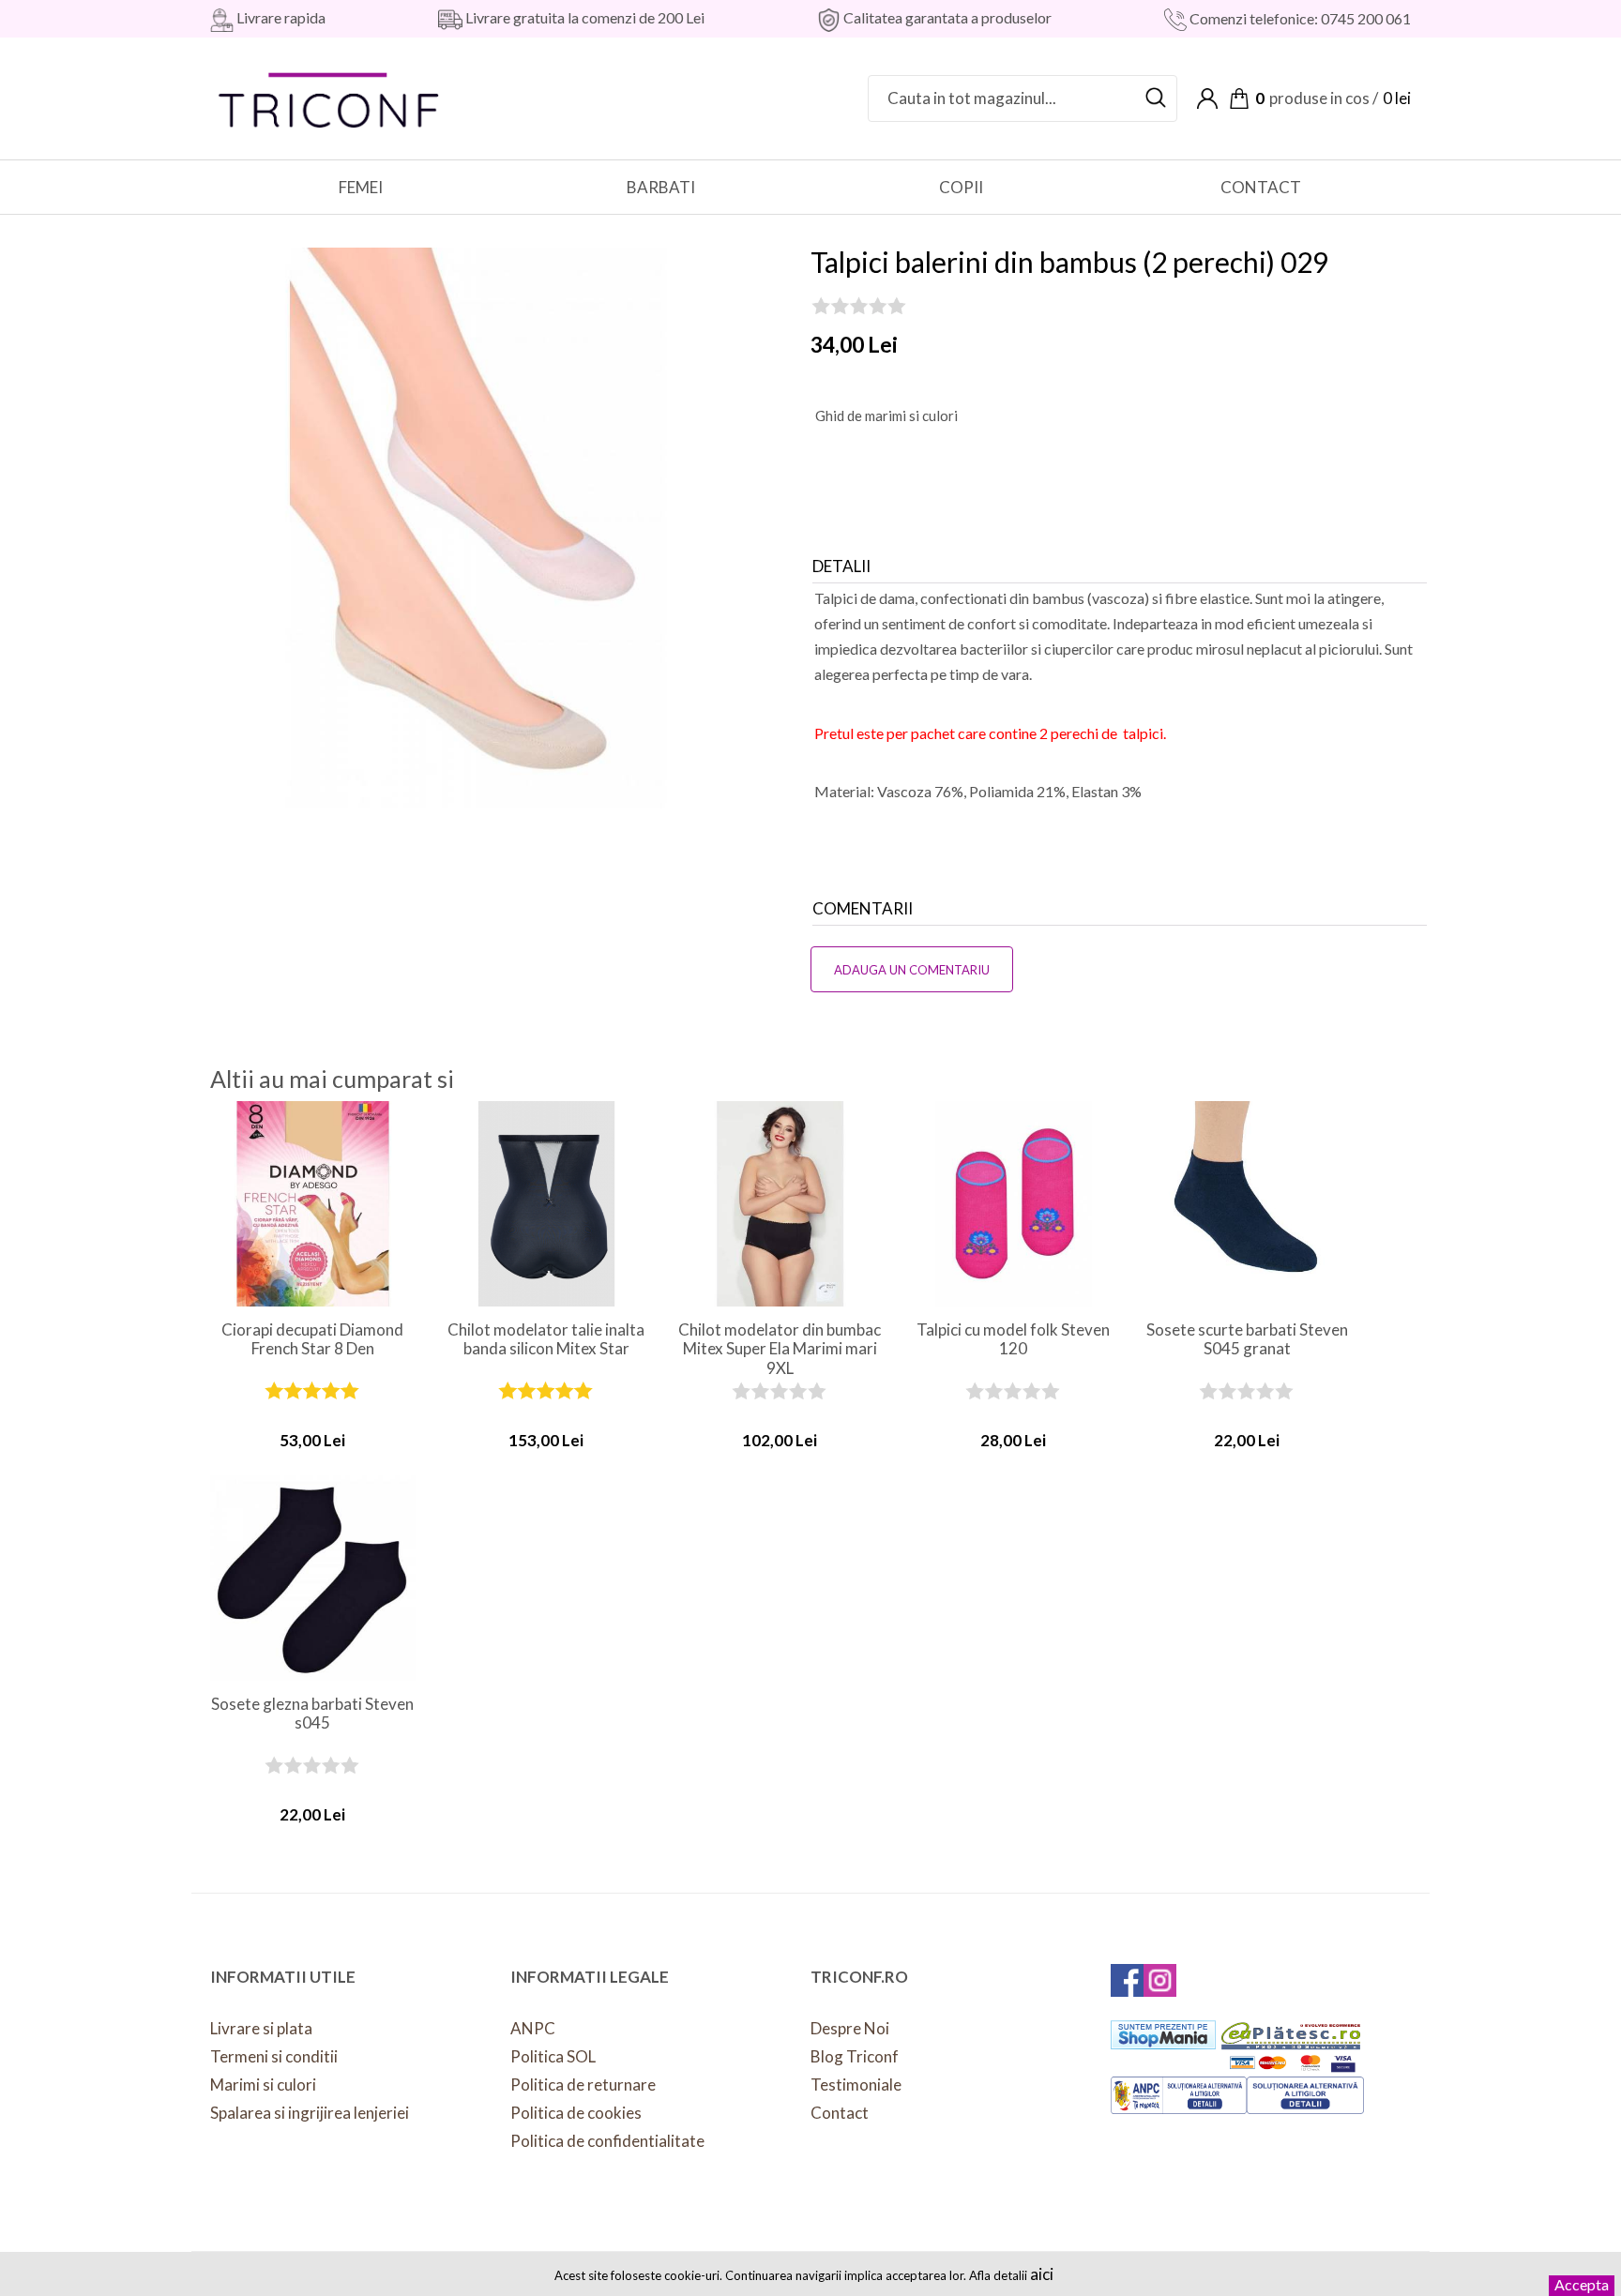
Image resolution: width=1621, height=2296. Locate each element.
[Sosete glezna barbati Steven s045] (313, 1578)
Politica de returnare (583, 2085)
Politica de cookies (576, 2113)
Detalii (841, 566)
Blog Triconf (855, 2056)
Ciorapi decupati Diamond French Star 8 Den (312, 1339)
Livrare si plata (261, 2028)
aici (1042, 2274)
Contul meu (1207, 98)
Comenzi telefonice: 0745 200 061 (1299, 18)
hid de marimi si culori (886, 415)
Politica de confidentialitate (607, 2141)
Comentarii (863, 908)
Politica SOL (553, 2056)
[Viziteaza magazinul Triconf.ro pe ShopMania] (1163, 2035)
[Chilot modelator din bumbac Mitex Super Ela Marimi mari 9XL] (780, 1204)
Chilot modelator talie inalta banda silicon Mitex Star (546, 1339)
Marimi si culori (263, 2085)
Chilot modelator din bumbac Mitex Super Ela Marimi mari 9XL (780, 1340)
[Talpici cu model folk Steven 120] (1014, 1204)
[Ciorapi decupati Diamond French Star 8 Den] (313, 1204)
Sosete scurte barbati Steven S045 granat (1247, 1339)
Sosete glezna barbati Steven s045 (312, 1714)
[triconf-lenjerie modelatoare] (330, 96)
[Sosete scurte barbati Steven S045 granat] (1247, 1204)
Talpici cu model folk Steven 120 (1013, 1339)
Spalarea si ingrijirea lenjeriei (310, 2113)
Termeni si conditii (274, 2056)
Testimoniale (856, 2085)
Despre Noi (850, 2028)
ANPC (533, 2028)
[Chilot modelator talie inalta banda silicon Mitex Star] (546, 1204)
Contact (840, 2113)
